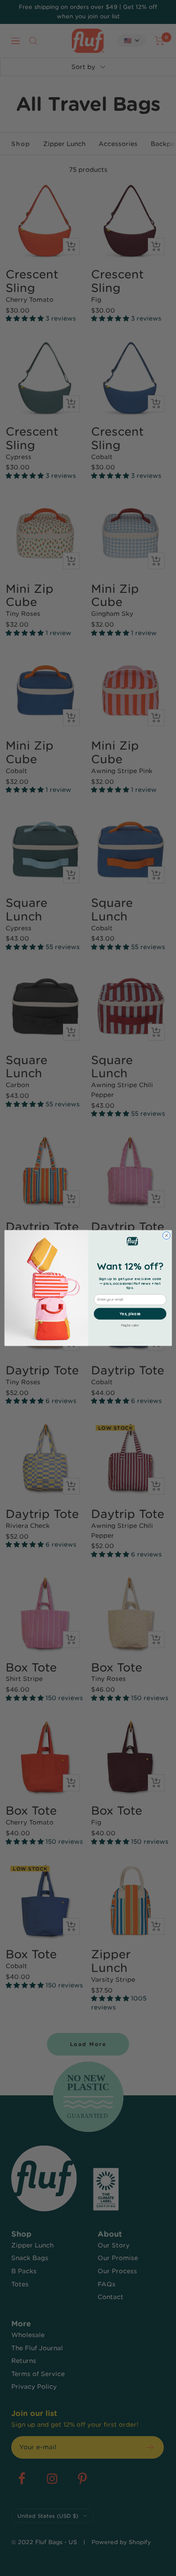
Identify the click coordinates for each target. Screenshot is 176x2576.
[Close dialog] (166, 1235)
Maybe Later (130, 1325)
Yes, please (130, 1314)
